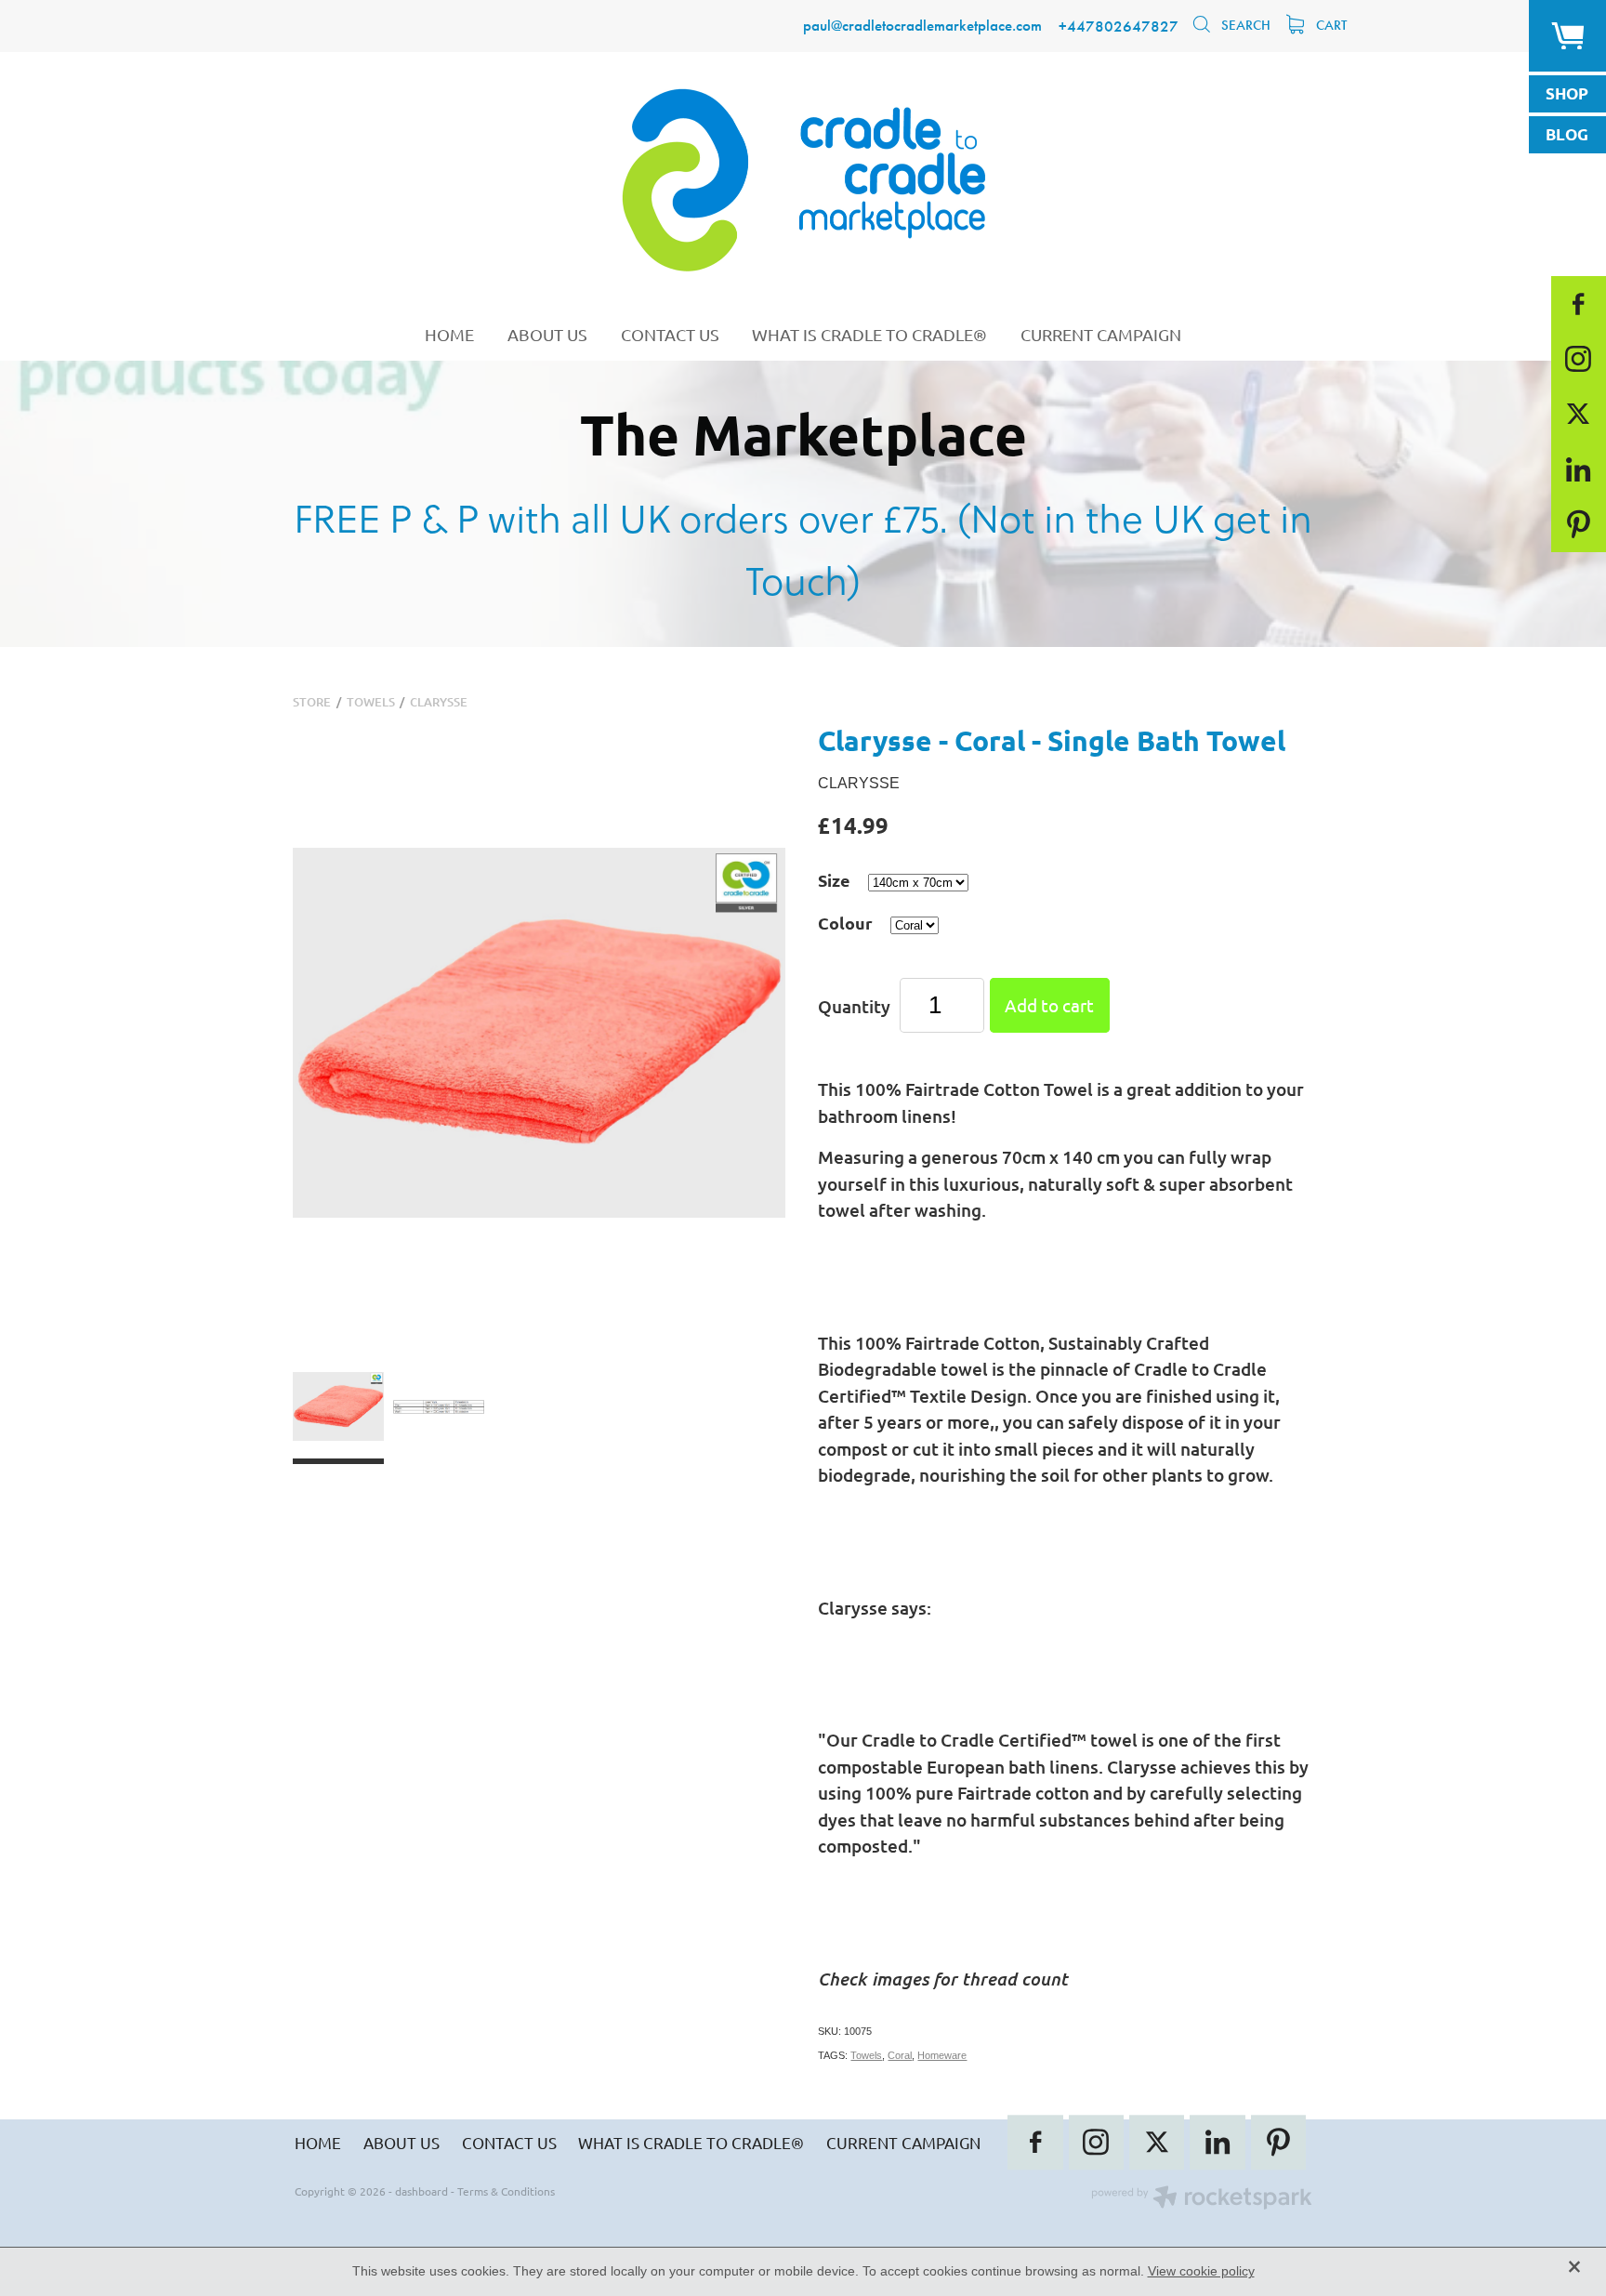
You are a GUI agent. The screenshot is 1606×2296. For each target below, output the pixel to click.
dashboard (421, 2191)
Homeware (942, 2055)
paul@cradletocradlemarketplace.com (922, 26)
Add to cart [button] (1049, 1005)
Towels (371, 702)
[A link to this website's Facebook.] (1579, 303)
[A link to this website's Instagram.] (1579, 358)
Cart (1330, 25)
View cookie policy (1201, 2271)
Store (312, 702)
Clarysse (439, 702)
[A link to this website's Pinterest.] (1579, 524)
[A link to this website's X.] (1579, 414)
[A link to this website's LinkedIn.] (1579, 469)
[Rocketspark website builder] (1202, 2199)
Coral (900, 2055)
